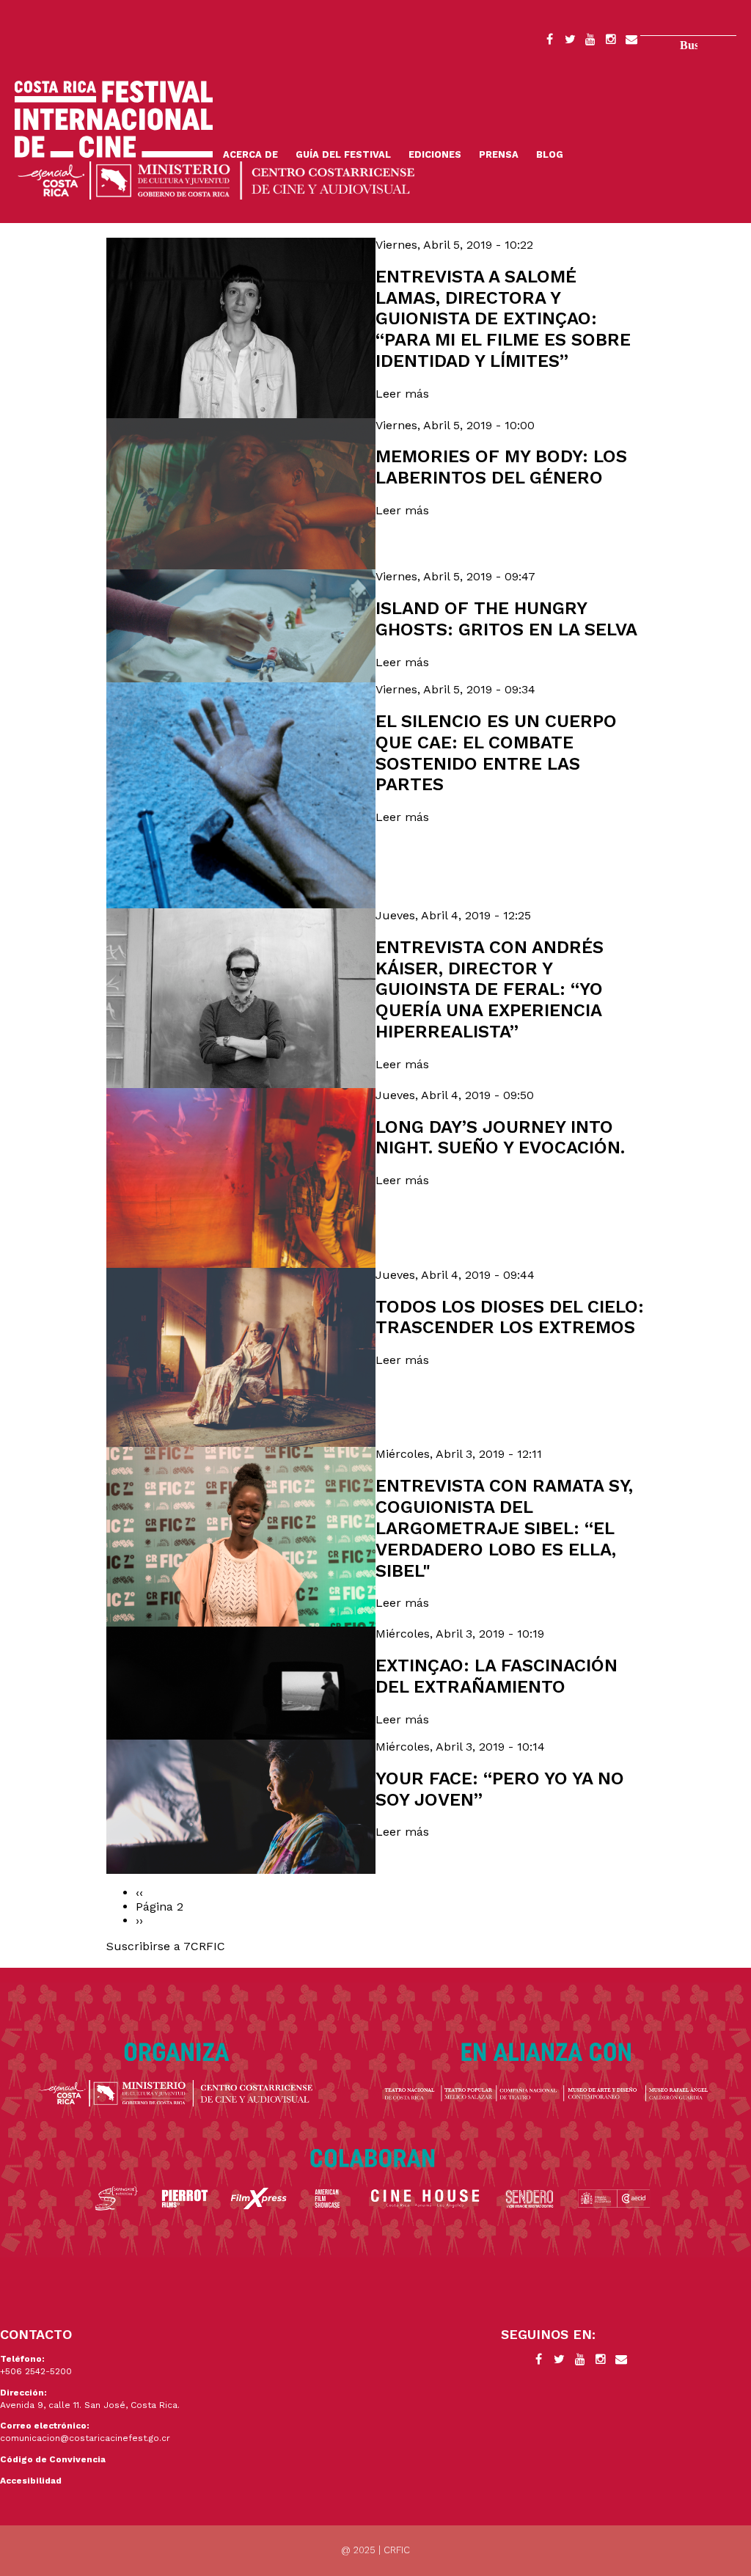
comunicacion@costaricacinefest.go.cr (85, 2438)
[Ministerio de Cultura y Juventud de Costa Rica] (216, 179)
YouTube (590, 42)
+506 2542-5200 (36, 2371)
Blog (550, 154)
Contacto (631, 42)
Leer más (402, 394)
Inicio (114, 119)
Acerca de (250, 154)
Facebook (549, 42)
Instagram (611, 42)
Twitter (570, 42)
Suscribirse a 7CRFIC (166, 1946)
